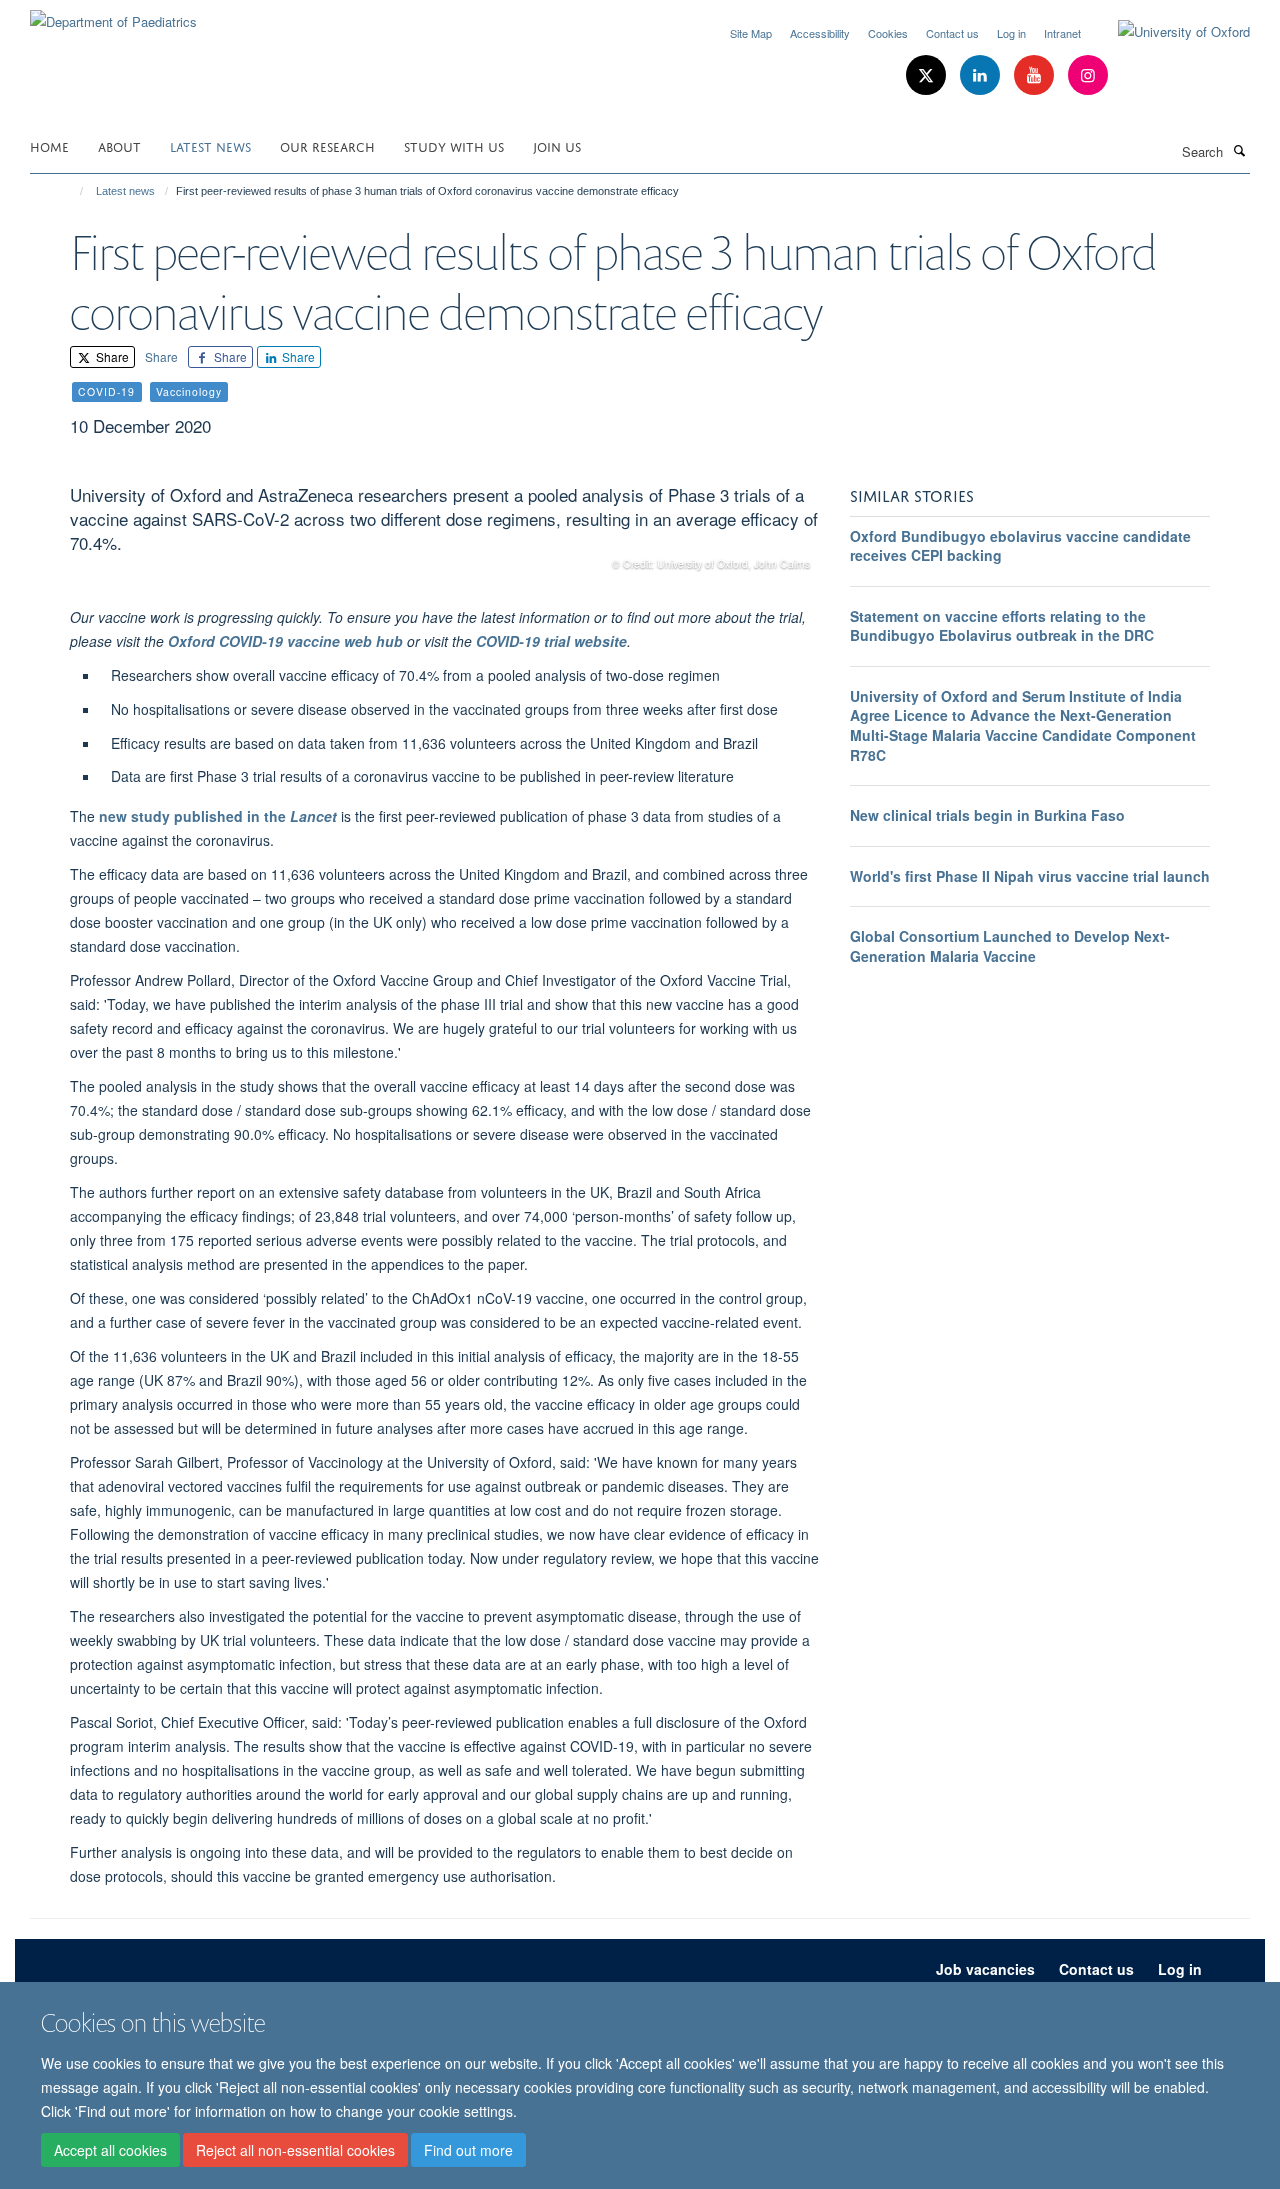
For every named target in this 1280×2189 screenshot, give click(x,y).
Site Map (751, 33)
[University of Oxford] (1169, 32)
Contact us (952, 33)
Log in (1011, 33)
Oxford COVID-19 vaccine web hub (285, 641)
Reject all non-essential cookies (295, 2150)
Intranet (1062, 33)
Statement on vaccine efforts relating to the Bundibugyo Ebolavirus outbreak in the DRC (1002, 626)
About (119, 145)
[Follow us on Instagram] (1088, 75)
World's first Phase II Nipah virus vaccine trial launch (1030, 876)
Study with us (454, 145)
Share (111, 356)
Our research (327, 145)
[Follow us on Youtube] (1036, 75)
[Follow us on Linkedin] (982, 75)
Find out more (468, 2150)
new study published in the (218, 816)
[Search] (1239, 150)
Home (49, 145)
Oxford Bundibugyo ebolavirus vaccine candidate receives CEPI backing (1020, 546)
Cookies (888, 33)
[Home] (72, 191)
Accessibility (820, 33)
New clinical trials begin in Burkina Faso (987, 815)
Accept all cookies (110, 2150)
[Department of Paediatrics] (113, 14)
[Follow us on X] (928, 75)
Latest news (210, 145)
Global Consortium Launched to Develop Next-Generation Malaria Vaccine (1010, 946)
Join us (557, 145)
